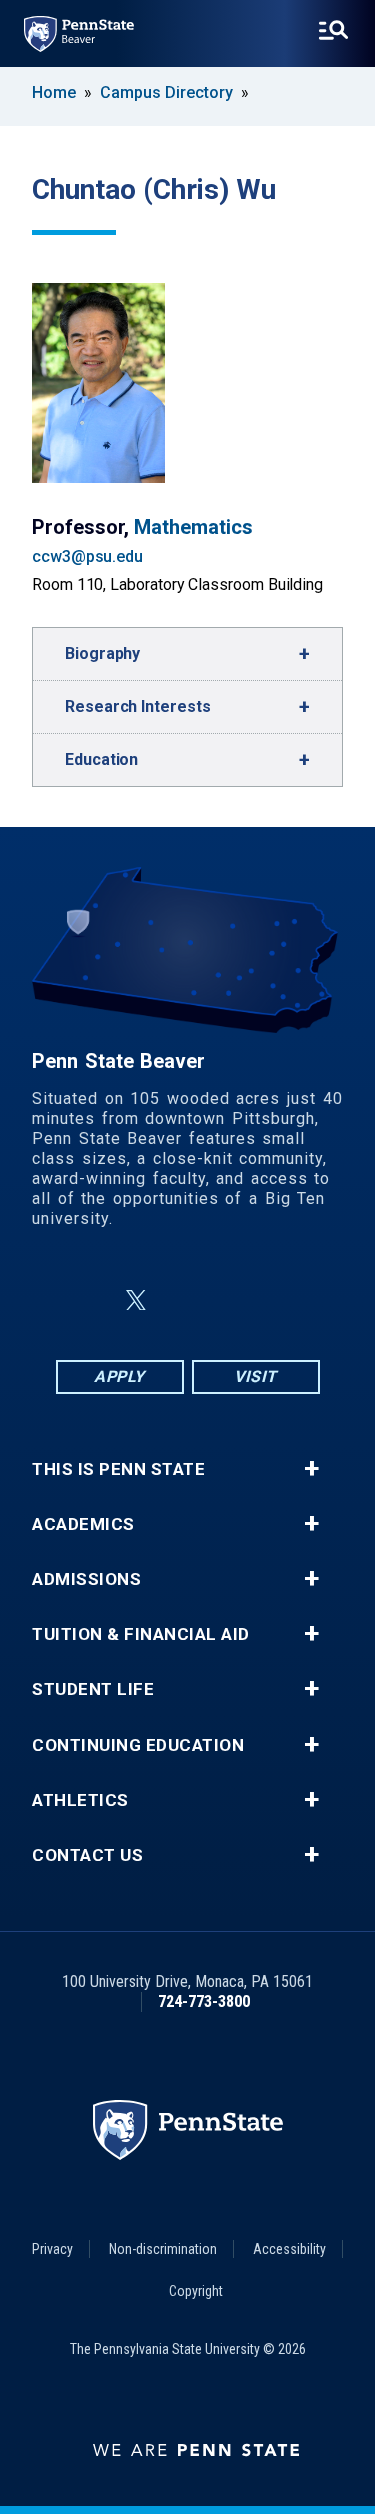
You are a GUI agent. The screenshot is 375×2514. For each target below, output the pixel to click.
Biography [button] (102, 653)
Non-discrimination (163, 2249)
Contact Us (87, 1855)
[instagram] (288, 1300)
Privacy (52, 2249)
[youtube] (236, 1300)
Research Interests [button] (138, 706)
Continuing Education (138, 1745)
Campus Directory (166, 92)
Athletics (80, 1800)
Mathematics (193, 527)
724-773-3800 (204, 2001)
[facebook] (88, 1300)
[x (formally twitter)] (136, 1300)
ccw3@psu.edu (87, 556)
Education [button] (101, 759)
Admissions (86, 1579)
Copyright (196, 2291)
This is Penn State (118, 1469)
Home (54, 92)
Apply (119, 1376)
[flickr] (184, 1300)
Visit (255, 1376)
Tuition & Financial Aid (141, 1634)
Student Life (93, 1689)
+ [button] (311, 1469)
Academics (83, 1524)
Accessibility (289, 2249)
